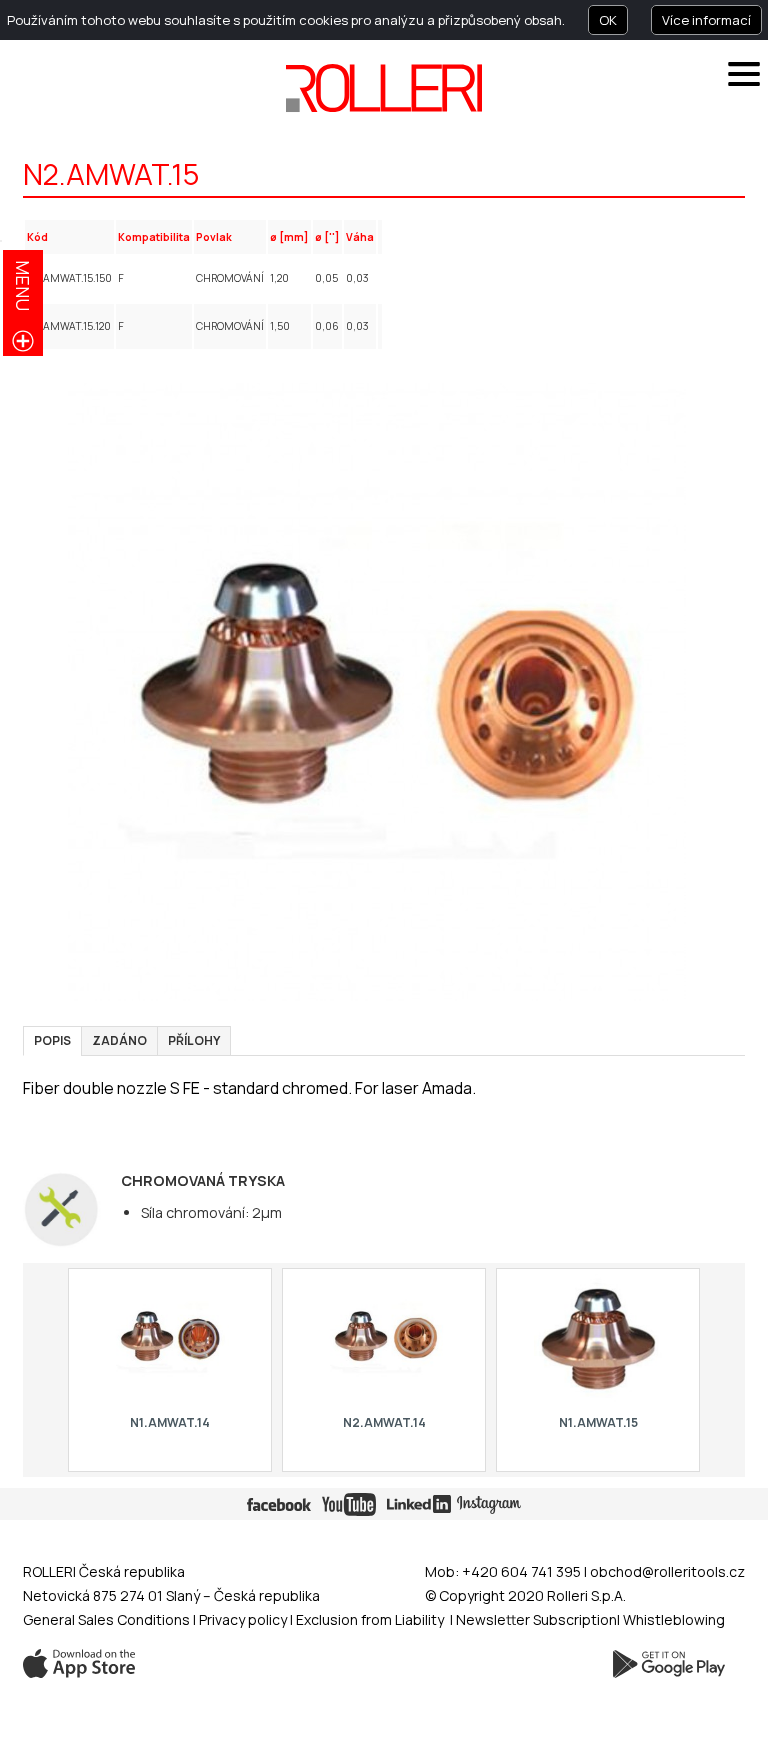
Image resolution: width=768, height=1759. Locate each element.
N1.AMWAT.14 (170, 1422)
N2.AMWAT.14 (383, 1422)
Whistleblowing (674, 1619)
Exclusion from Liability (370, 1619)
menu (23, 285)
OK (608, 20)
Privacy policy (244, 1619)
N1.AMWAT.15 (597, 1422)
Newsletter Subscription (536, 1619)
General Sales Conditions (106, 1619)
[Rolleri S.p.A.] (384, 88)
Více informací (706, 20)
